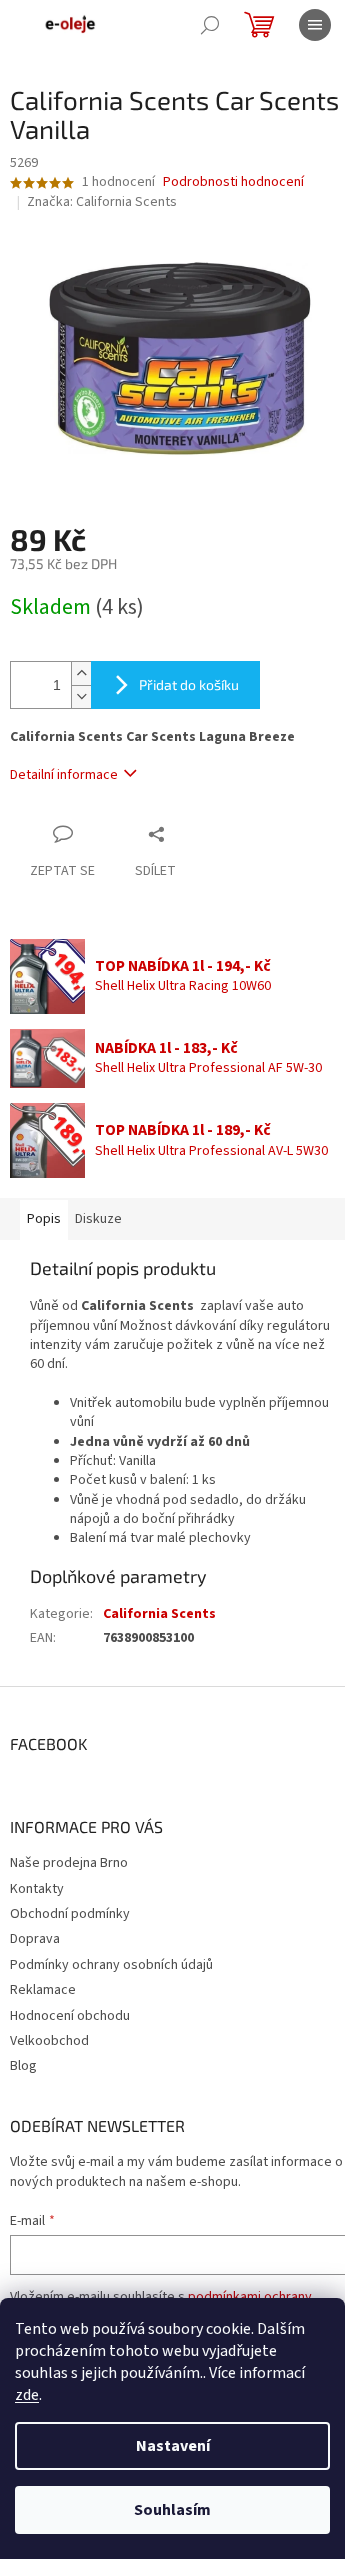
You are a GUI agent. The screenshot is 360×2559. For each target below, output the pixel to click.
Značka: (102, 202)
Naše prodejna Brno (69, 1863)
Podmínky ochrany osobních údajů (111, 1965)
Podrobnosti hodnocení (233, 182)
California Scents (159, 1614)
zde (27, 2395)
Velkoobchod (49, 2041)
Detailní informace (64, 775)
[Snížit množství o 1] (81, 696)
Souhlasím (172, 2510)
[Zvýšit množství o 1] (81, 673)
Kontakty (37, 1889)
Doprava (35, 1939)
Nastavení (173, 2446)
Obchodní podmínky (70, 1914)
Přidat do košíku (189, 684)
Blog (23, 2066)
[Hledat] (210, 25)
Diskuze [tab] (98, 1219)
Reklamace (43, 1990)
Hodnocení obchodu (70, 2016)
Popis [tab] (44, 1219)
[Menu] (315, 25)
